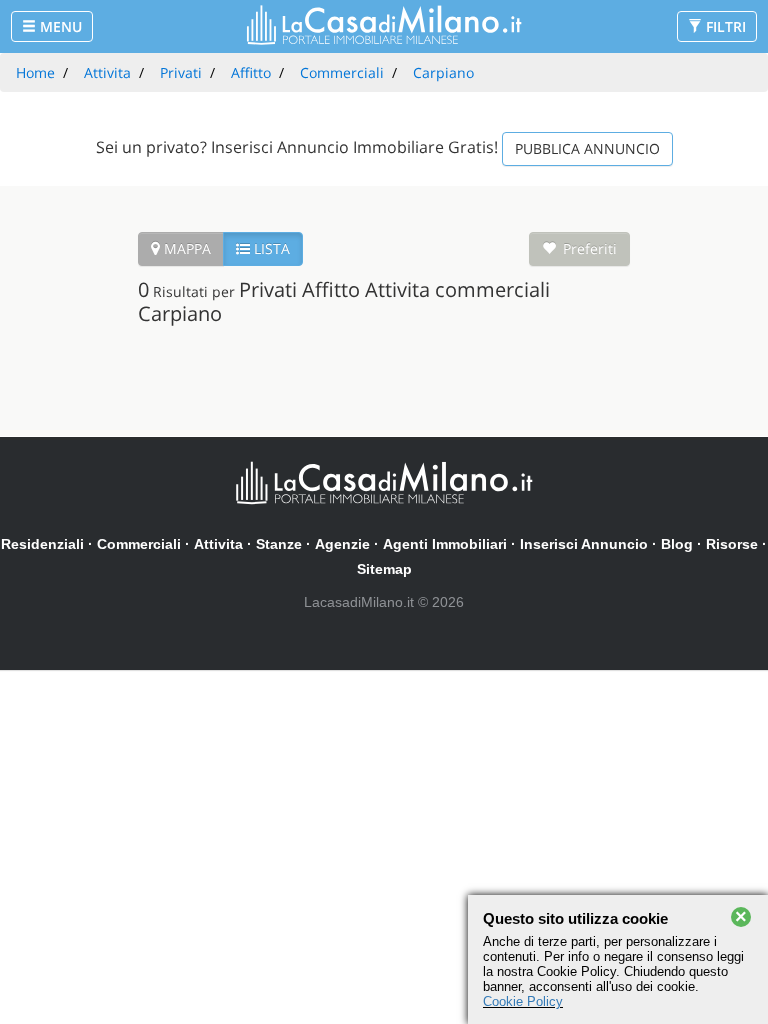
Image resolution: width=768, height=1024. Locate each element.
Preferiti (590, 248)
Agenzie (342, 544)
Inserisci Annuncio (584, 544)
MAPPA (185, 248)
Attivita (218, 544)
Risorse (732, 544)
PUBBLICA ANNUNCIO (587, 148)
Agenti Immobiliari (445, 544)
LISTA (270, 248)
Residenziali (42, 544)
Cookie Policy (523, 1001)
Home (35, 72)
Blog (677, 544)
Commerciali (139, 544)
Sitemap (384, 569)
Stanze (279, 544)
